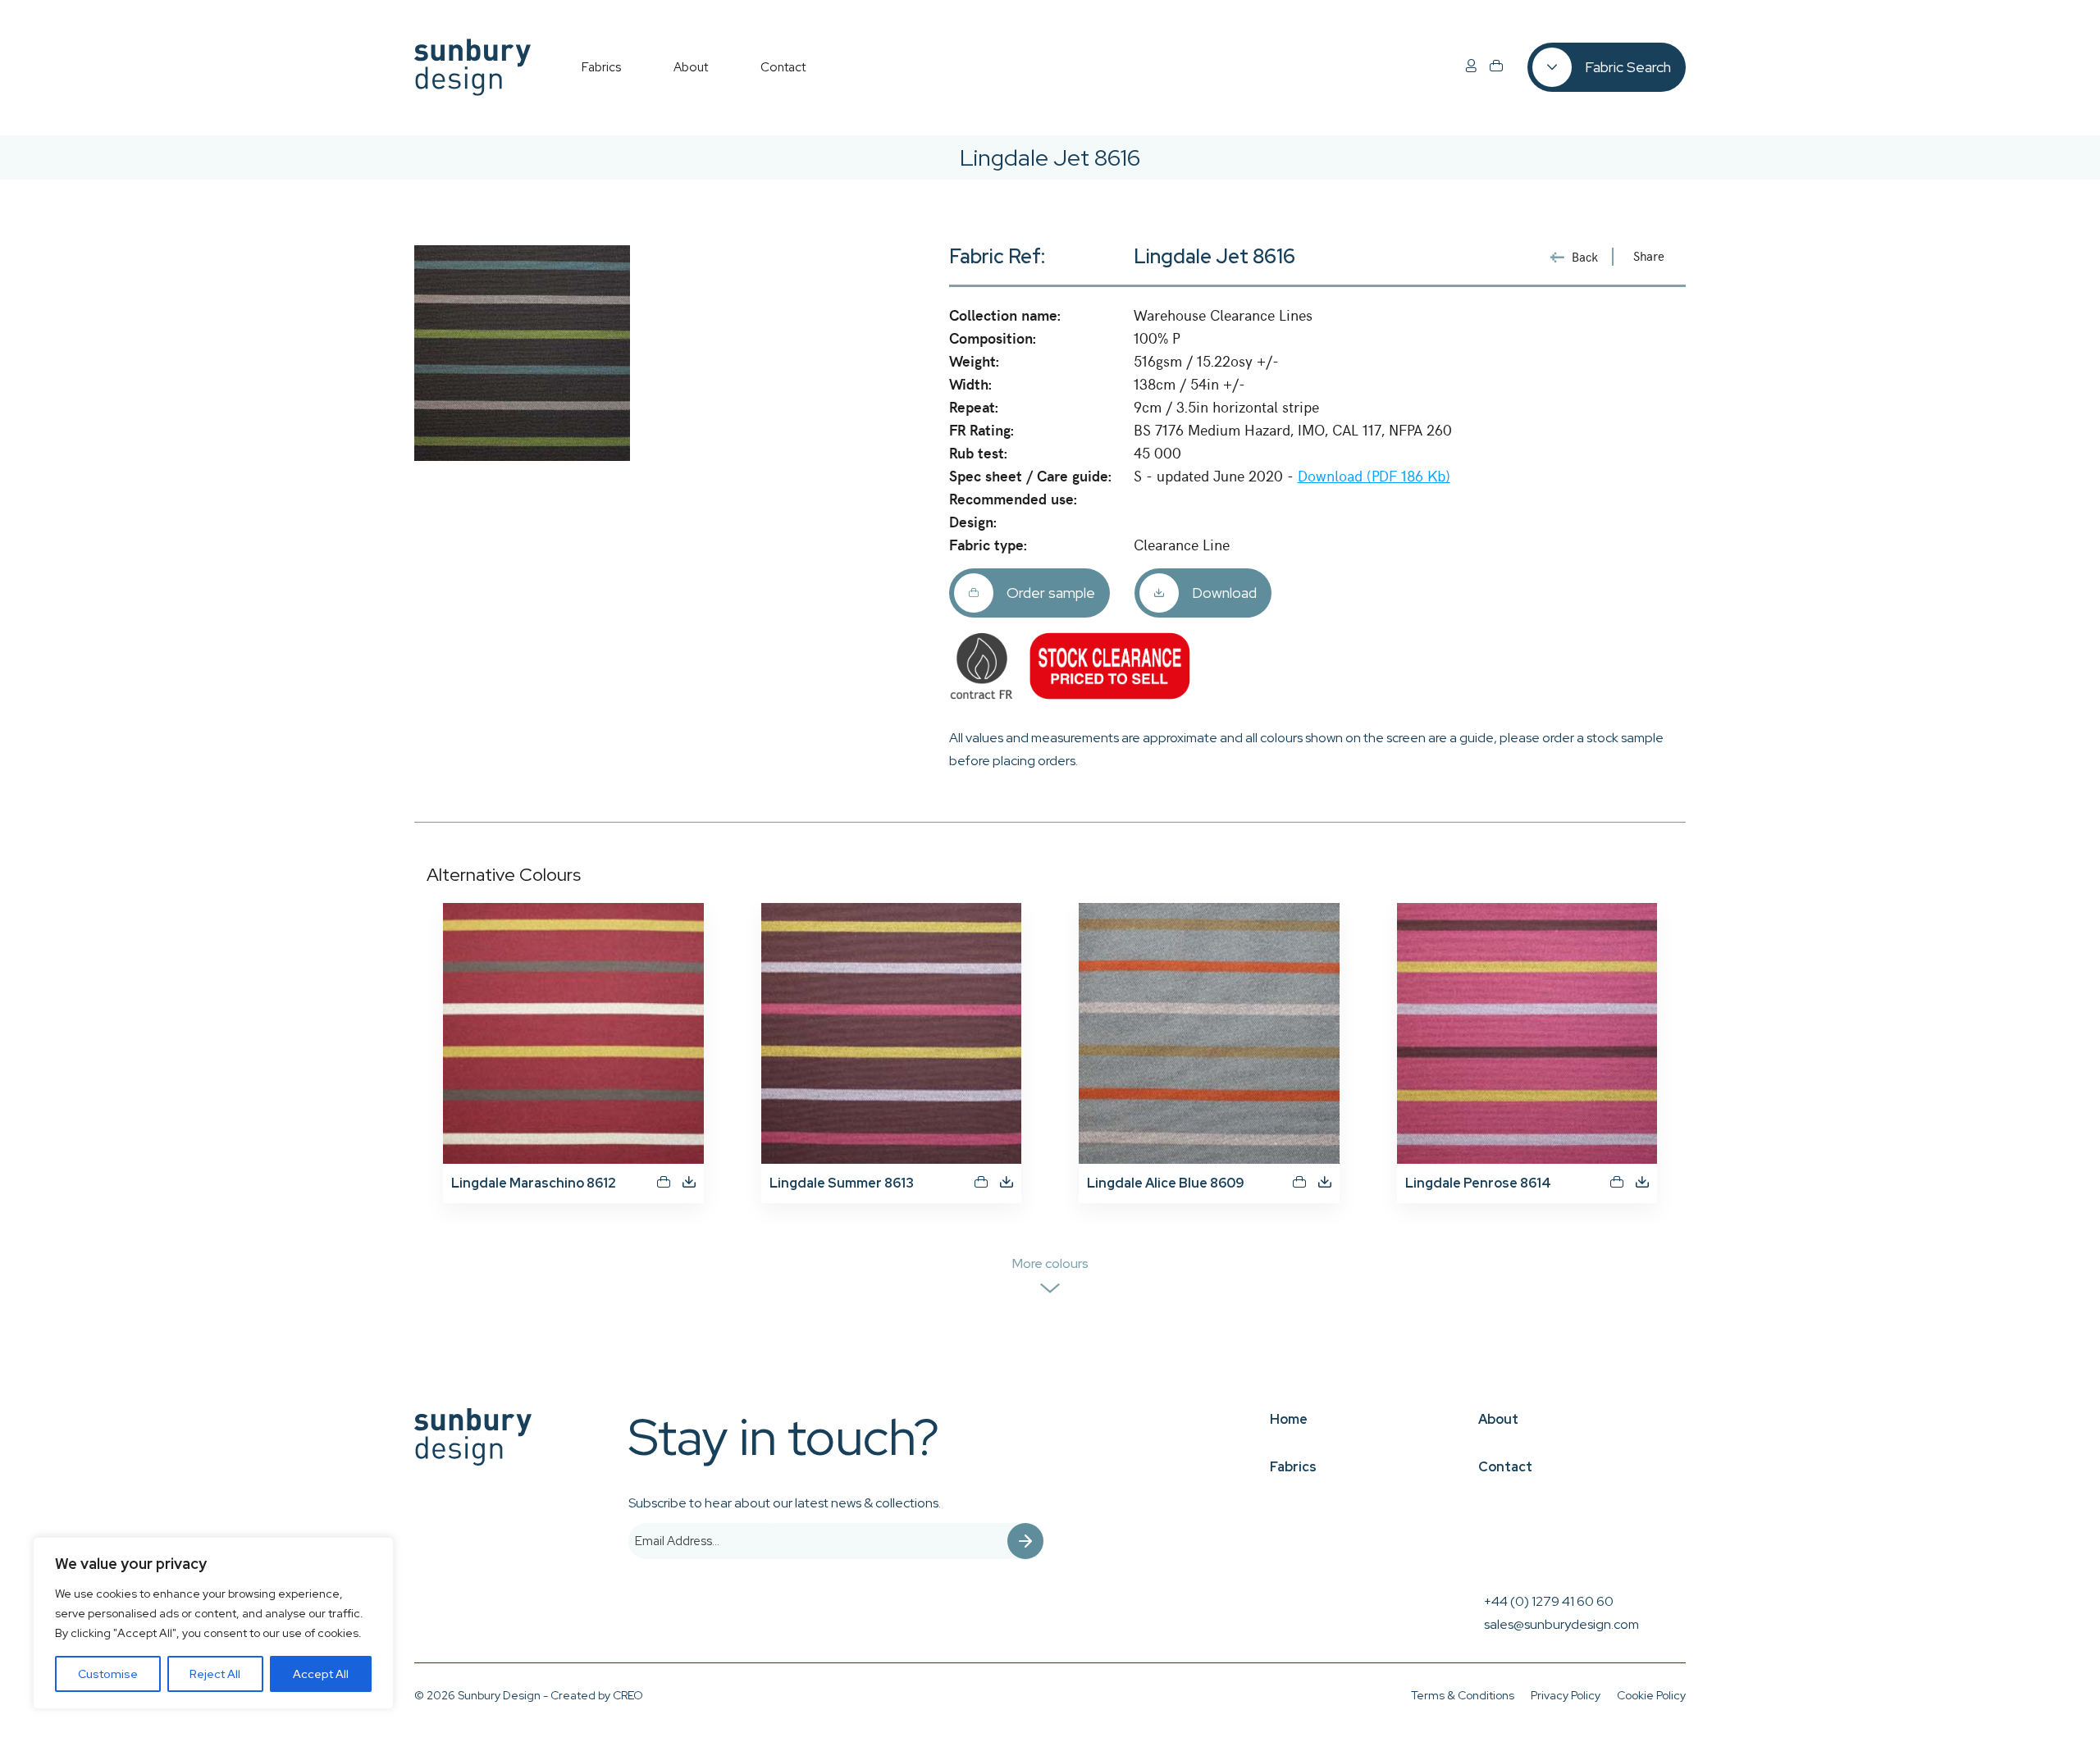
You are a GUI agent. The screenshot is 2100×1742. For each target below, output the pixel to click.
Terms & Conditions (1463, 1695)
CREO (628, 1695)
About (1498, 1419)
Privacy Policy (1566, 1695)
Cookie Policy (1651, 1695)
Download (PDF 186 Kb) (1374, 475)
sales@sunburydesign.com (1561, 1624)
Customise (108, 1674)
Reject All (215, 1674)
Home (1289, 1419)
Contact (1505, 1467)
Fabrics (1293, 1467)
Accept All (321, 1674)
